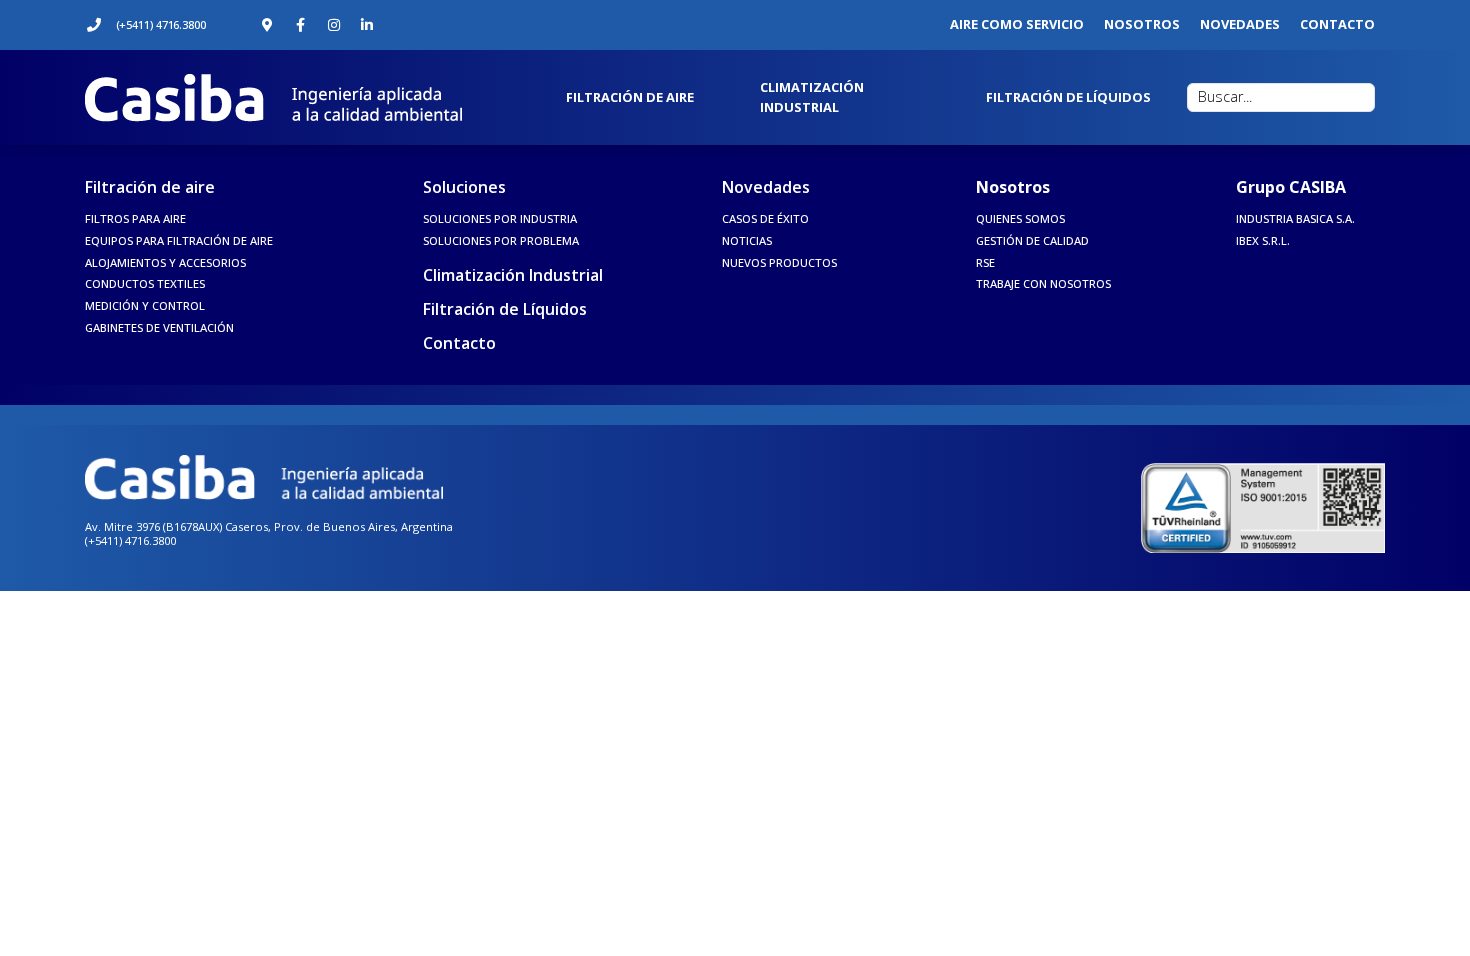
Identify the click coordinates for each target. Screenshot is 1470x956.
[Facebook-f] (301, 25)
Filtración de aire (150, 187)
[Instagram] (334, 25)
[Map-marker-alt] (268, 25)
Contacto (459, 343)
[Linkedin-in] (367, 25)
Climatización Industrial (513, 275)
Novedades (766, 187)
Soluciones (464, 187)
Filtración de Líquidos (505, 309)
